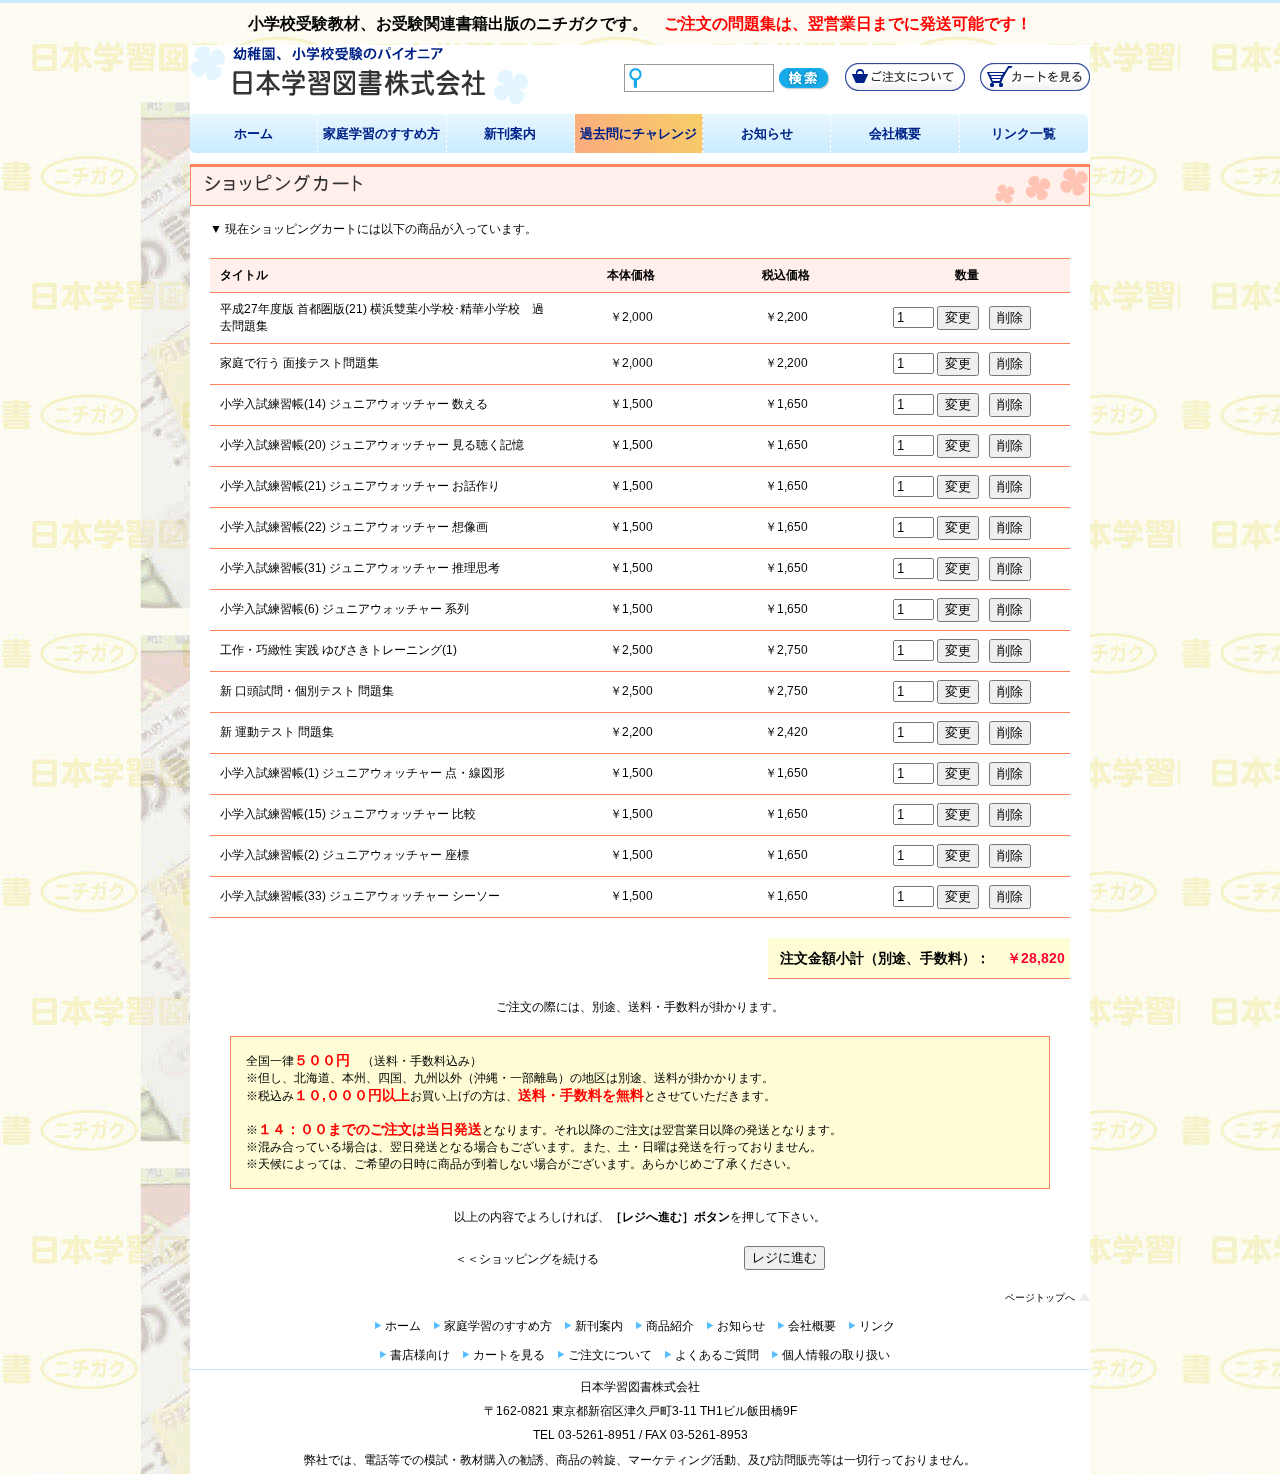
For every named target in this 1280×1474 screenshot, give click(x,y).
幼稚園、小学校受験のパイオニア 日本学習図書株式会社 (359, 75)
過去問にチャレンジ (638, 133)
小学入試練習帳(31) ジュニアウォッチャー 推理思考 (360, 568)
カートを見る (509, 1355)
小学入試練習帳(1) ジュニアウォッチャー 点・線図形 (362, 773)
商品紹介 (670, 1326)
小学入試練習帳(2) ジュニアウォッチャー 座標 (344, 855)
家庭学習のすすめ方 (381, 133)
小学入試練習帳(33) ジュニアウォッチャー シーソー (360, 896)
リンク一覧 (1023, 133)
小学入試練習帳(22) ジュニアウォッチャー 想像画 (354, 527)
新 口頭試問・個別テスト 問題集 (307, 691)
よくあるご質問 (717, 1355)
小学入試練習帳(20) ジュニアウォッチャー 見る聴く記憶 (372, 445)
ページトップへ (1040, 1297)
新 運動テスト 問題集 (277, 732)
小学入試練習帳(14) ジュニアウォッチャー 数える (354, 404)
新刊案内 (510, 133)
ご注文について (610, 1355)
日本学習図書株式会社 (640, 1387)
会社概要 (895, 133)
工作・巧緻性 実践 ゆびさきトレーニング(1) (338, 650)
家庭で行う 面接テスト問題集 (299, 363)
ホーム (253, 133)
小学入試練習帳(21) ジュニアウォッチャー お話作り (360, 486)
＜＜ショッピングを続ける (527, 1259)
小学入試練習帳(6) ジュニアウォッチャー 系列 (344, 609)
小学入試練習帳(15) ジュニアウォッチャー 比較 (348, 814)
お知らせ (767, 133)
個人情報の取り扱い (836, 1355)
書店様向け (420, 1355)
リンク (877, 1326)
